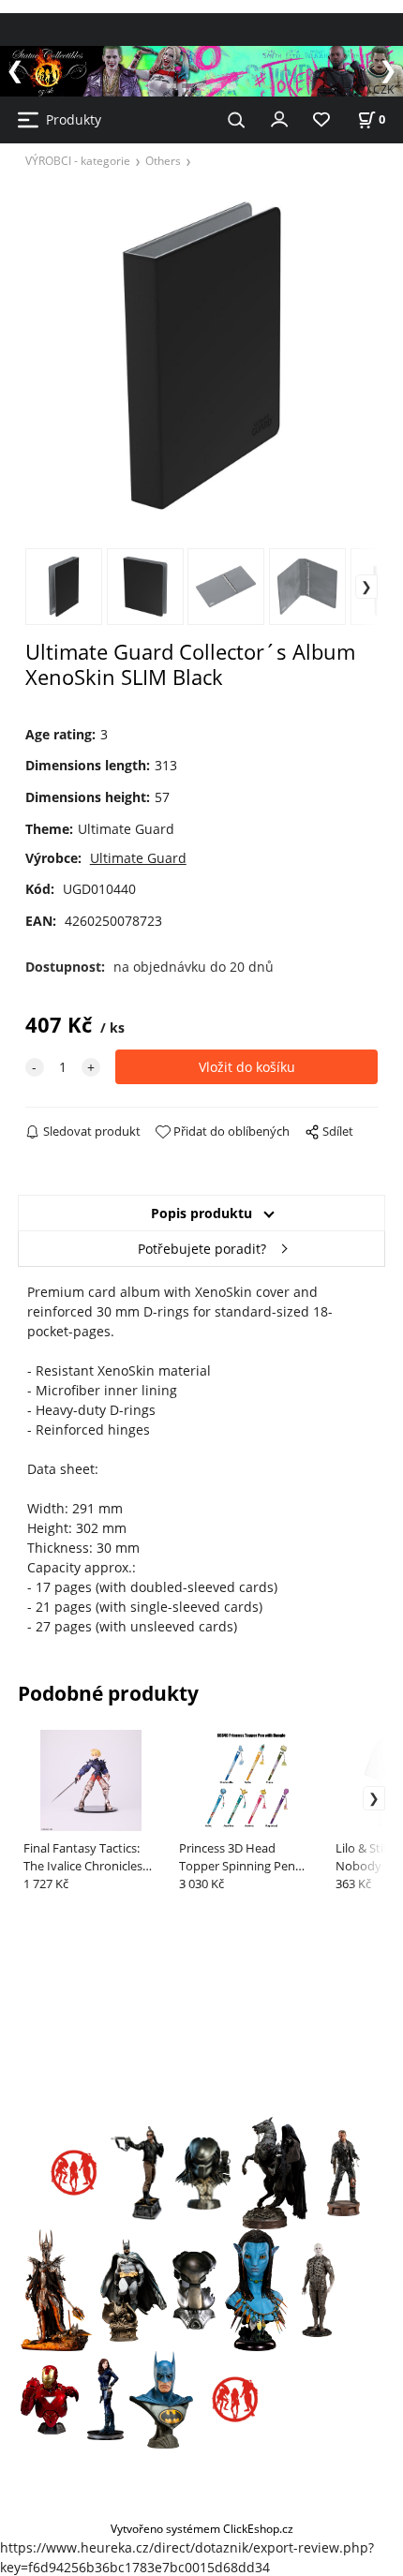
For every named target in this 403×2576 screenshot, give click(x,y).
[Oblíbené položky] (321, 120)
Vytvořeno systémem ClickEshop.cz (202, 2528)
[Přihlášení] (279, 118)
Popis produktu (201, 1213)
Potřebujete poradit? (202, 1249)
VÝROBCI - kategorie (78, 160)
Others (163, 160)
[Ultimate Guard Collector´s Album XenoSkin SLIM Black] (202, 356)
